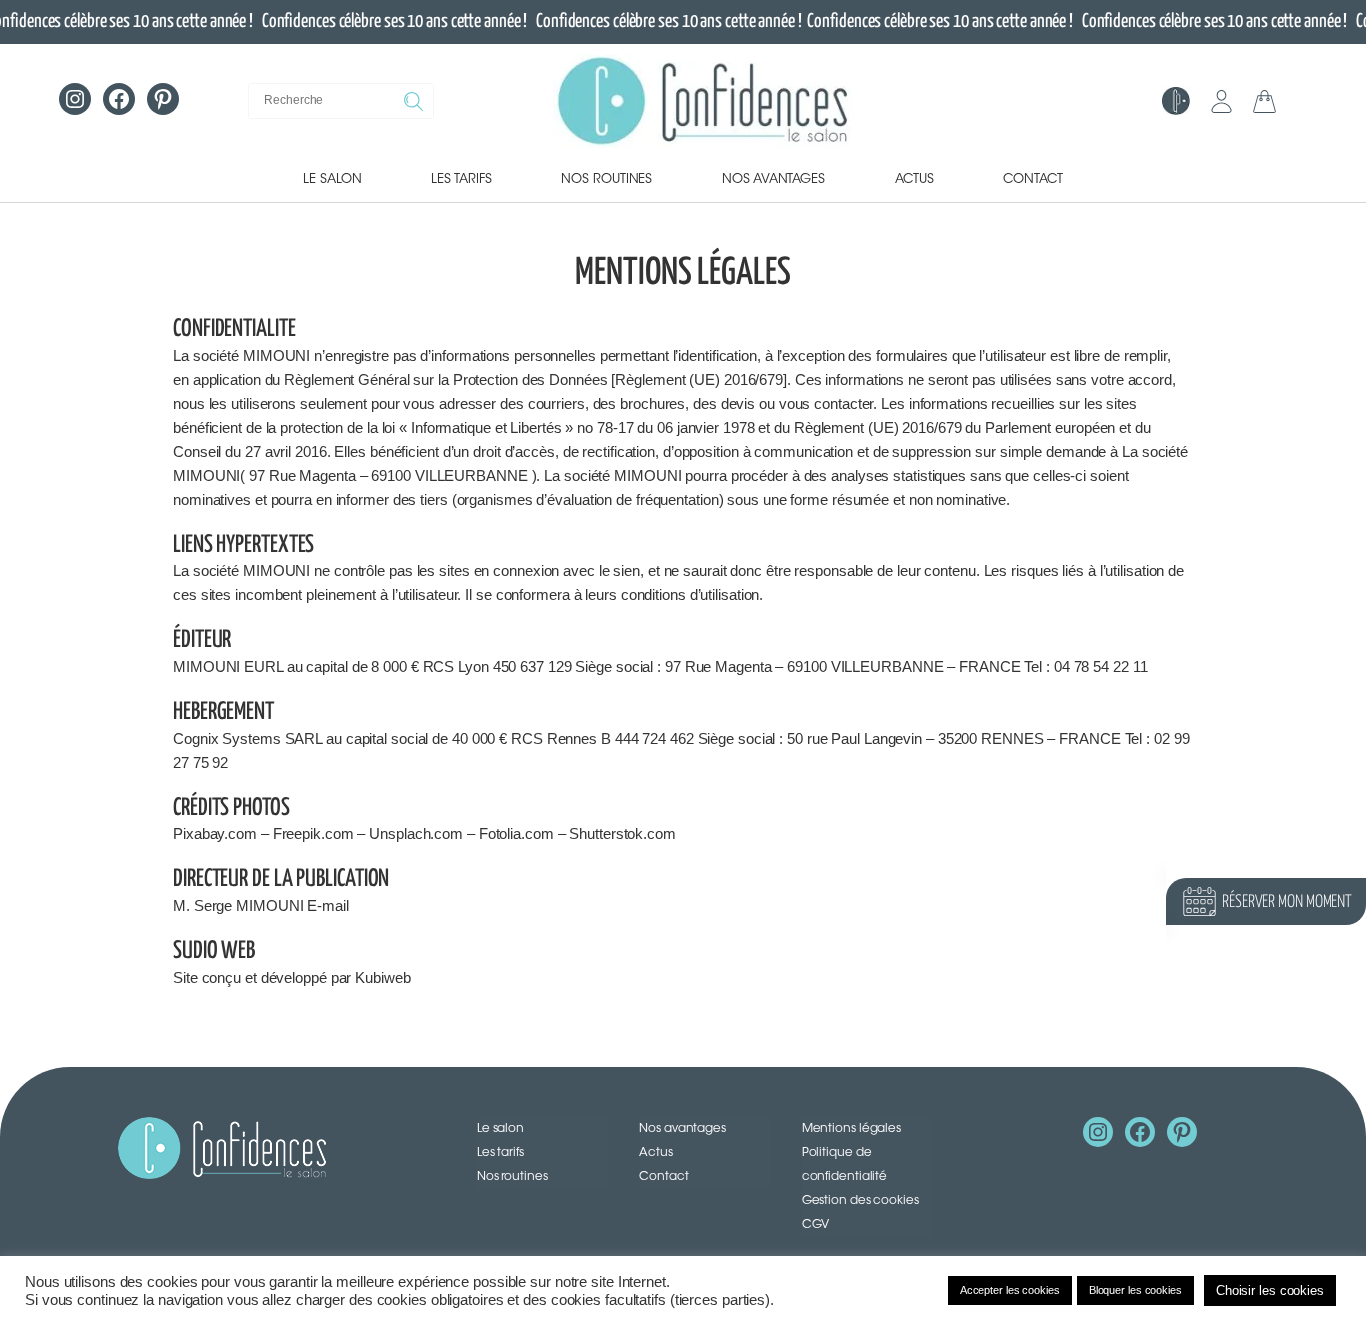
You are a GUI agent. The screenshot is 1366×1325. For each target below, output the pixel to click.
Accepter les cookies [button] (1010, 1290)
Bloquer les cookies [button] (1135, 1290)
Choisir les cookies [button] (1270, 1290)
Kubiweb (382, 977)
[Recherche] (416, 101)
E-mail (327, 905)
